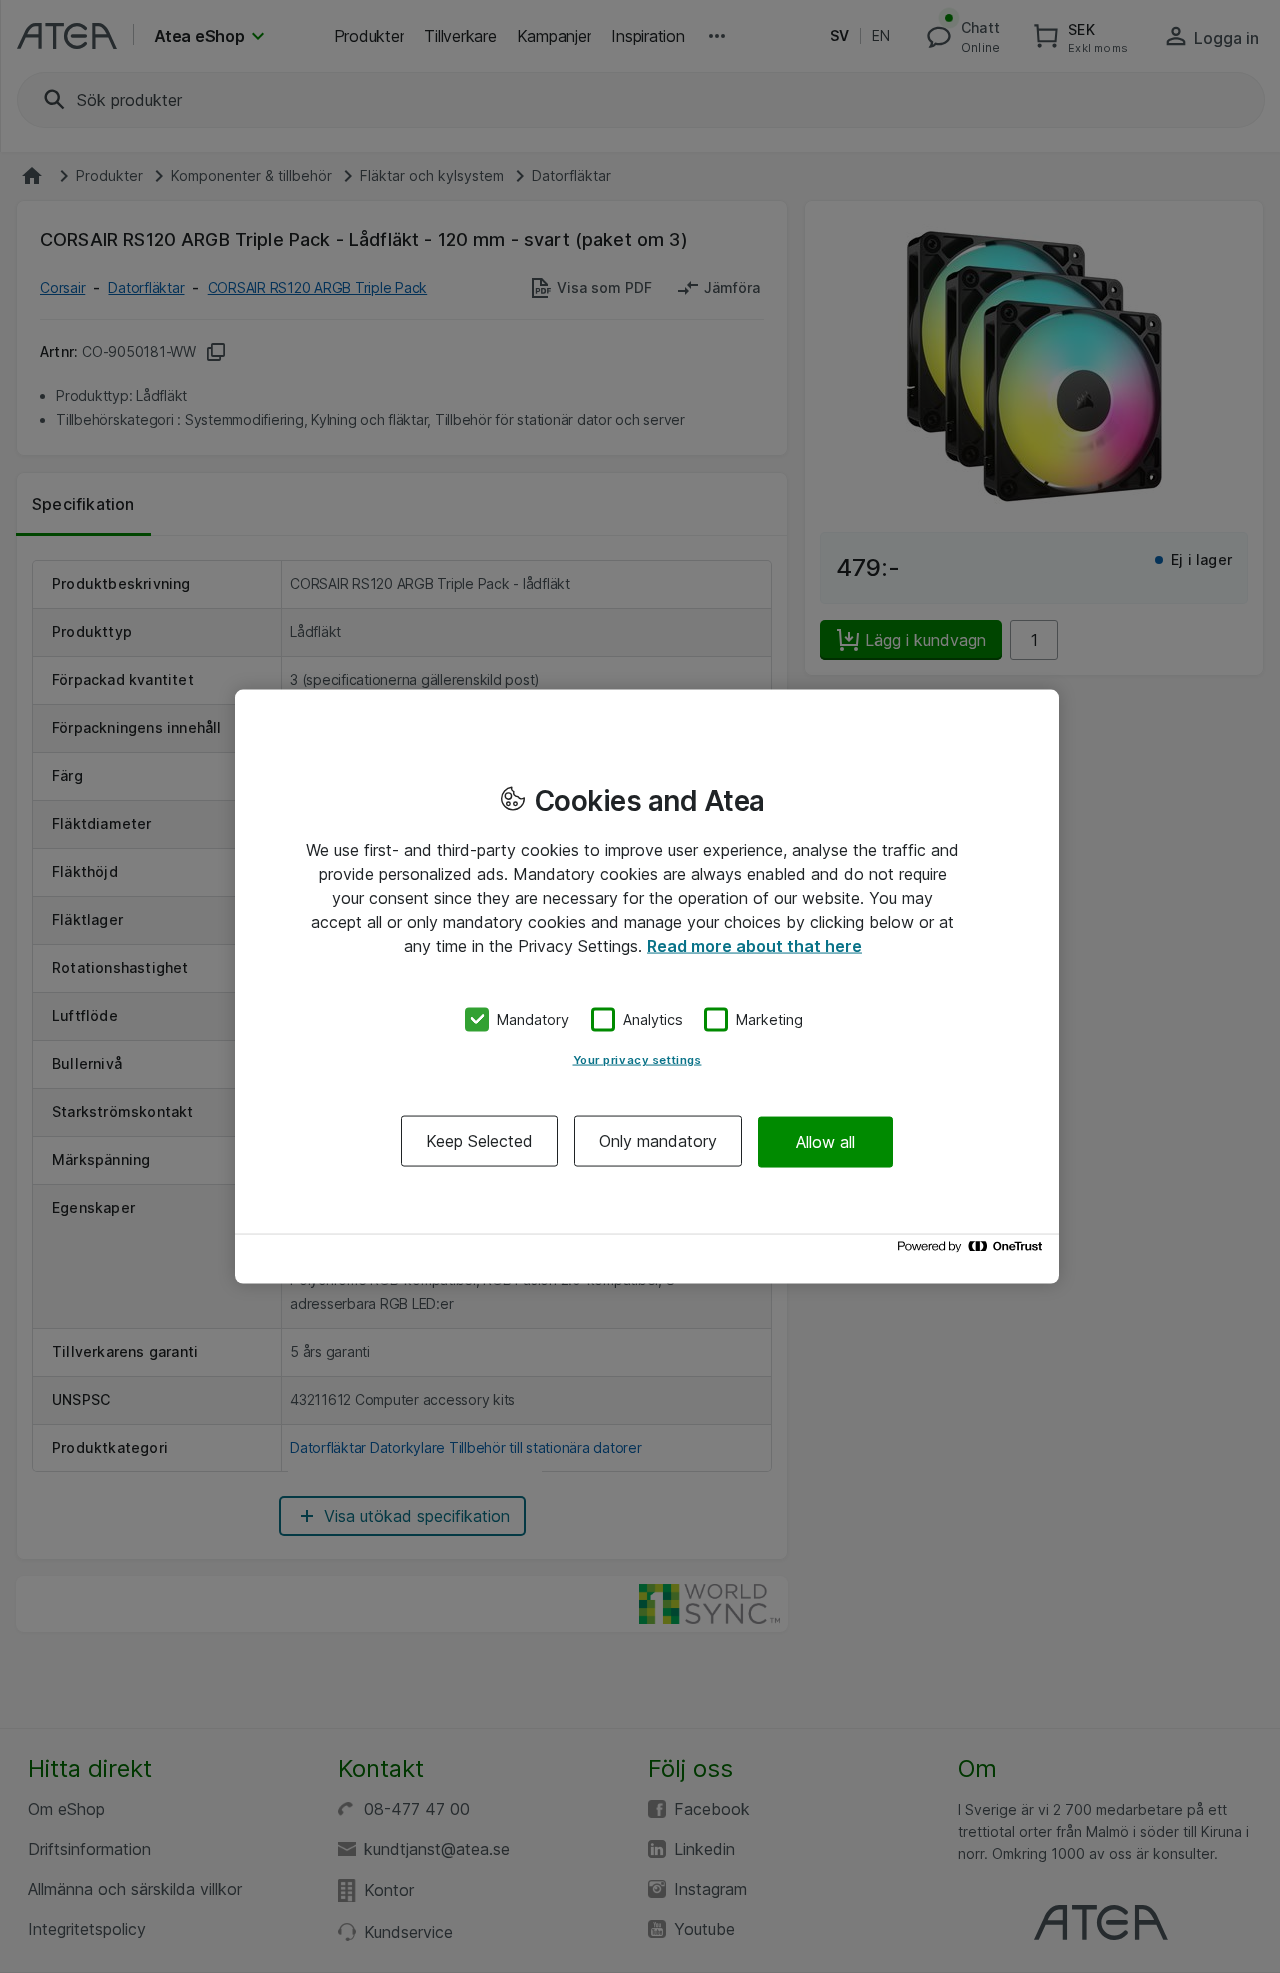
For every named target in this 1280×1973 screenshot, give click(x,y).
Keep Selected (479, 1141)
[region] (647, 986)
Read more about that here (754, 945)
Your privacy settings (637, 1060)
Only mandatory (658, 1141)
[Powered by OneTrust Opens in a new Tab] (973, 1251)
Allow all (825, 1141)
